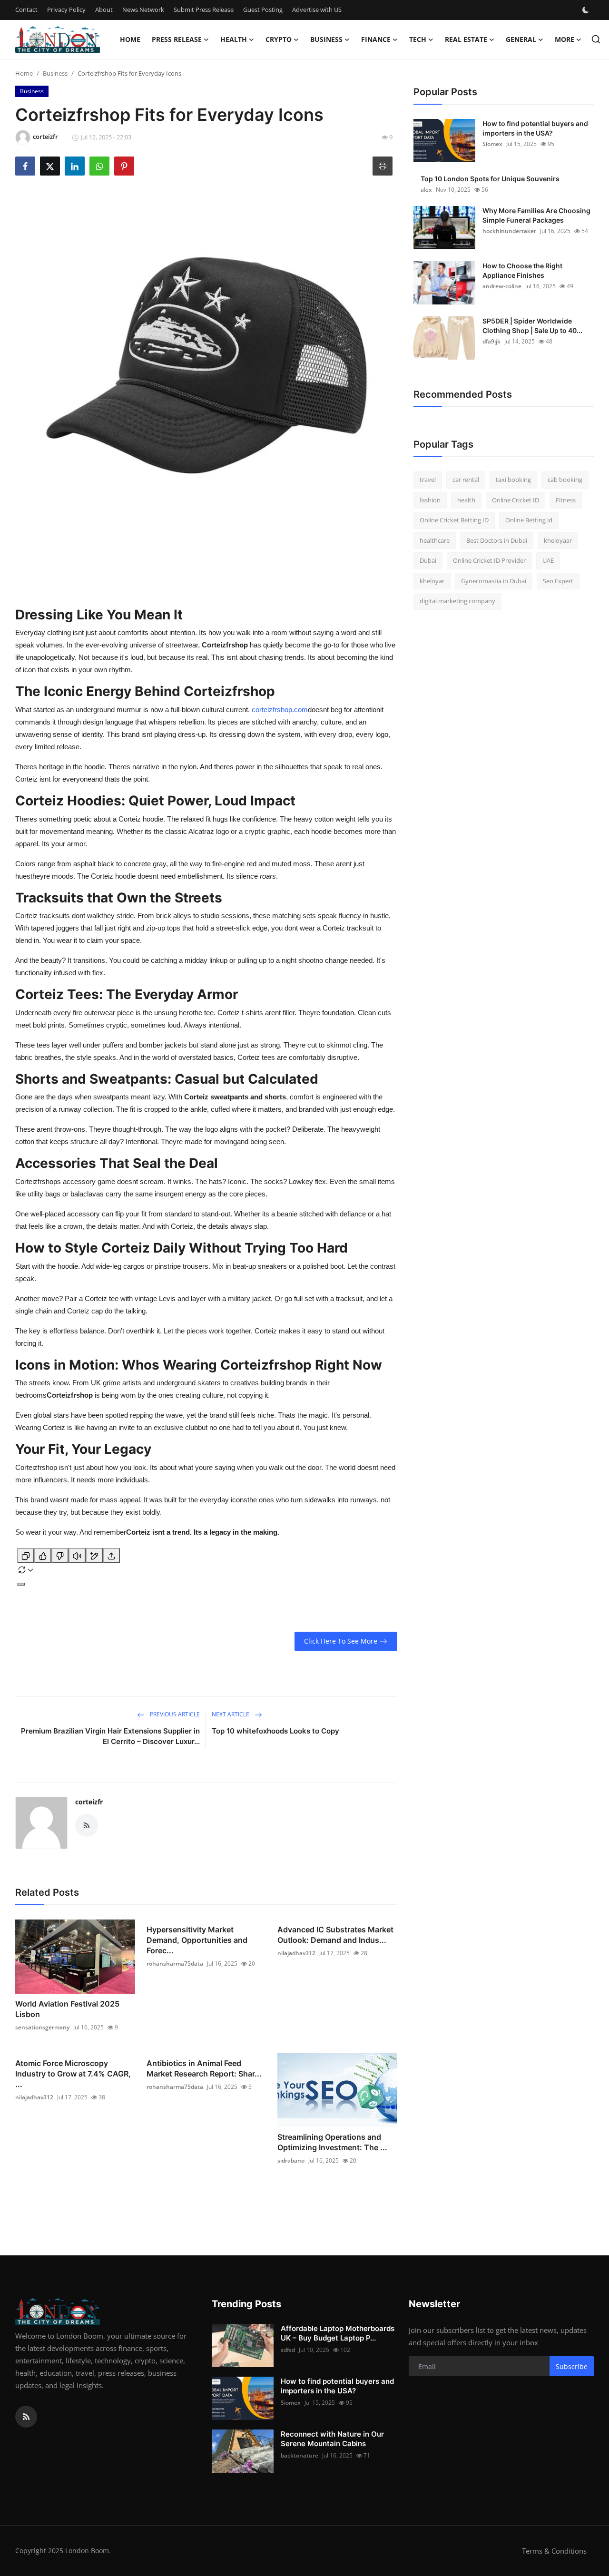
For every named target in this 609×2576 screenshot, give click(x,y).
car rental (466, 480)
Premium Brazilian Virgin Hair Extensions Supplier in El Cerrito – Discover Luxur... (110, 1736)
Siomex (492, 144)
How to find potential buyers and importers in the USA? (535, 128)
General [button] (521, 39)
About (104, 10)
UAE (548, 560)
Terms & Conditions (554, 2551)
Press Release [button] (177, 39)
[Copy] (26, 1556)
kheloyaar (558, 540)
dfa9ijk (491, 341)
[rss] (26, 2417)
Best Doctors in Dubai (497, 540)
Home (130, 39)
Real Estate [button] (466, 39)
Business (55, 73)
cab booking (565, 480)
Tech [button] (418, 39)
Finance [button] (376, 39)
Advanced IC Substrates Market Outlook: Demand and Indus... (335, 1935)
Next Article (231, 1714)
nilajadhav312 (296, 1953)
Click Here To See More (341, 1641)
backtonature (300, 2455)
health (466, 500)
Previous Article (174, 1714)
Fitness (566, 500)
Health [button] (234, 39)
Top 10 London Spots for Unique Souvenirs (490, 179)
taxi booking (513, 480)
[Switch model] (21, 1584)
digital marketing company (457, 601)
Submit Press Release (204, 10)
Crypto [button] (279, 39)
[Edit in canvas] (94, 1556)
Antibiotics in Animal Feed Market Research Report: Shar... (204, 2068)
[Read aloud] (77, 1556)
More (565, 39)
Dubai (428, 560)
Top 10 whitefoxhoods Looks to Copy (275, 1731)
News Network (143, 10)
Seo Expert (558, 581)
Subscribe (572, 2366)
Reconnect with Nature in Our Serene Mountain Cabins (332, 2439)
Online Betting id (529, 520)
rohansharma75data (175, 1964)
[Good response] (43, 1556)
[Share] (111, 1556)
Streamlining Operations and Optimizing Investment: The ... (332, 2142)
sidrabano (291, 2160)
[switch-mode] (587, 10)
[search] (596, 39)
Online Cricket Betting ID (454, 520)
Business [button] (326, 39)
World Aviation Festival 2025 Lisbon (67, 2009)
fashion (430, 500)
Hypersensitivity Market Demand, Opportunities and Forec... (197, 1940)
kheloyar (432, 581)
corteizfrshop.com (280, 710)
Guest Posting (263, 10)
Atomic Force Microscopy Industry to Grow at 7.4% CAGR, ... (73, 2074)
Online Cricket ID (516, 500)
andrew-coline (502, 286)
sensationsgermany (42, 2027)
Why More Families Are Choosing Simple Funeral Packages (536, 215)
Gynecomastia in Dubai (494, 581)
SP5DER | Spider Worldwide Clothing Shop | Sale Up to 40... (532, 326)
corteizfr (89, 1802)
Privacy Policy (66, 10)
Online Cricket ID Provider (489, 560)
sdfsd (288, 2350)
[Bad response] (60, 1556)
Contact (26, 10)
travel (428, 480)
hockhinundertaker (509, 231)
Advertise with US (317, 10)
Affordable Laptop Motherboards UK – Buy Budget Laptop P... (338, 2333)
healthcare (435, 540)
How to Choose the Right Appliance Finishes (522, 270)
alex (426, 190)
